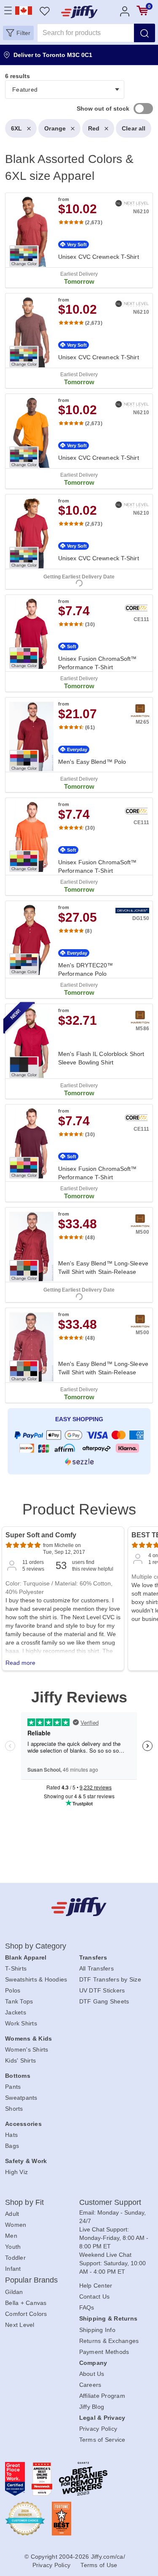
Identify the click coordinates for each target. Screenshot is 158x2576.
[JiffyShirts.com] (79, 12)
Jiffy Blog (92, 2407)
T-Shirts (16, 1968)
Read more (20, 1663)
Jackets (16, 2012)
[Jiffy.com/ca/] (79, 1907)
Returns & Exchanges (109, 2341)
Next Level (20, 2325)
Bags (12, 2146)
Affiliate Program (102, 2396)
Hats (11, 2135)
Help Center (96, 2286)
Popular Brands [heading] (31, 2280)
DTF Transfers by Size (110, 1979)
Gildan (14, 2292)
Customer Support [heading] (110, 2202)
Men (11, 2236)
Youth (13, 2247)
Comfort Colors (26, 2314)
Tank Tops (19, 2001)
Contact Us (95, 2296)
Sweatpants (21, 2098)
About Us (92, 2374)
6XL (16, 128)
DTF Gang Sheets (104, 2001)
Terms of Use (99, 2565)
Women (16, 2225)
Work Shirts (21, 2023)
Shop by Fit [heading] (24, 2202)
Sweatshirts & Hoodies (36, 1979)
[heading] (79, 777)
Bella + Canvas (26, 2303)
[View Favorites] (44, 11)
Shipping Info (97, 2330)
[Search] (145, 33)
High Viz (16, 2172)
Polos (13, 1990)
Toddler (15, 2258)
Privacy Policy (98, 2429)
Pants (13, 2087)
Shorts (14, 2109)
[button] (18, 33)
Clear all (134, 128)
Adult (12, 2214)
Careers (90, 2385)
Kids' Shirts (20, 2060)
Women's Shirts (27, 2049)
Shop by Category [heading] (36, 1946)
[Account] (125, 11)
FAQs (87, 2307)
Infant (13, 2269)
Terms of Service (102, 2440)
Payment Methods (104, 2352)
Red (94, 128)
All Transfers (96, 1968)
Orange (55, 128)
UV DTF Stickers (102, 1990)
